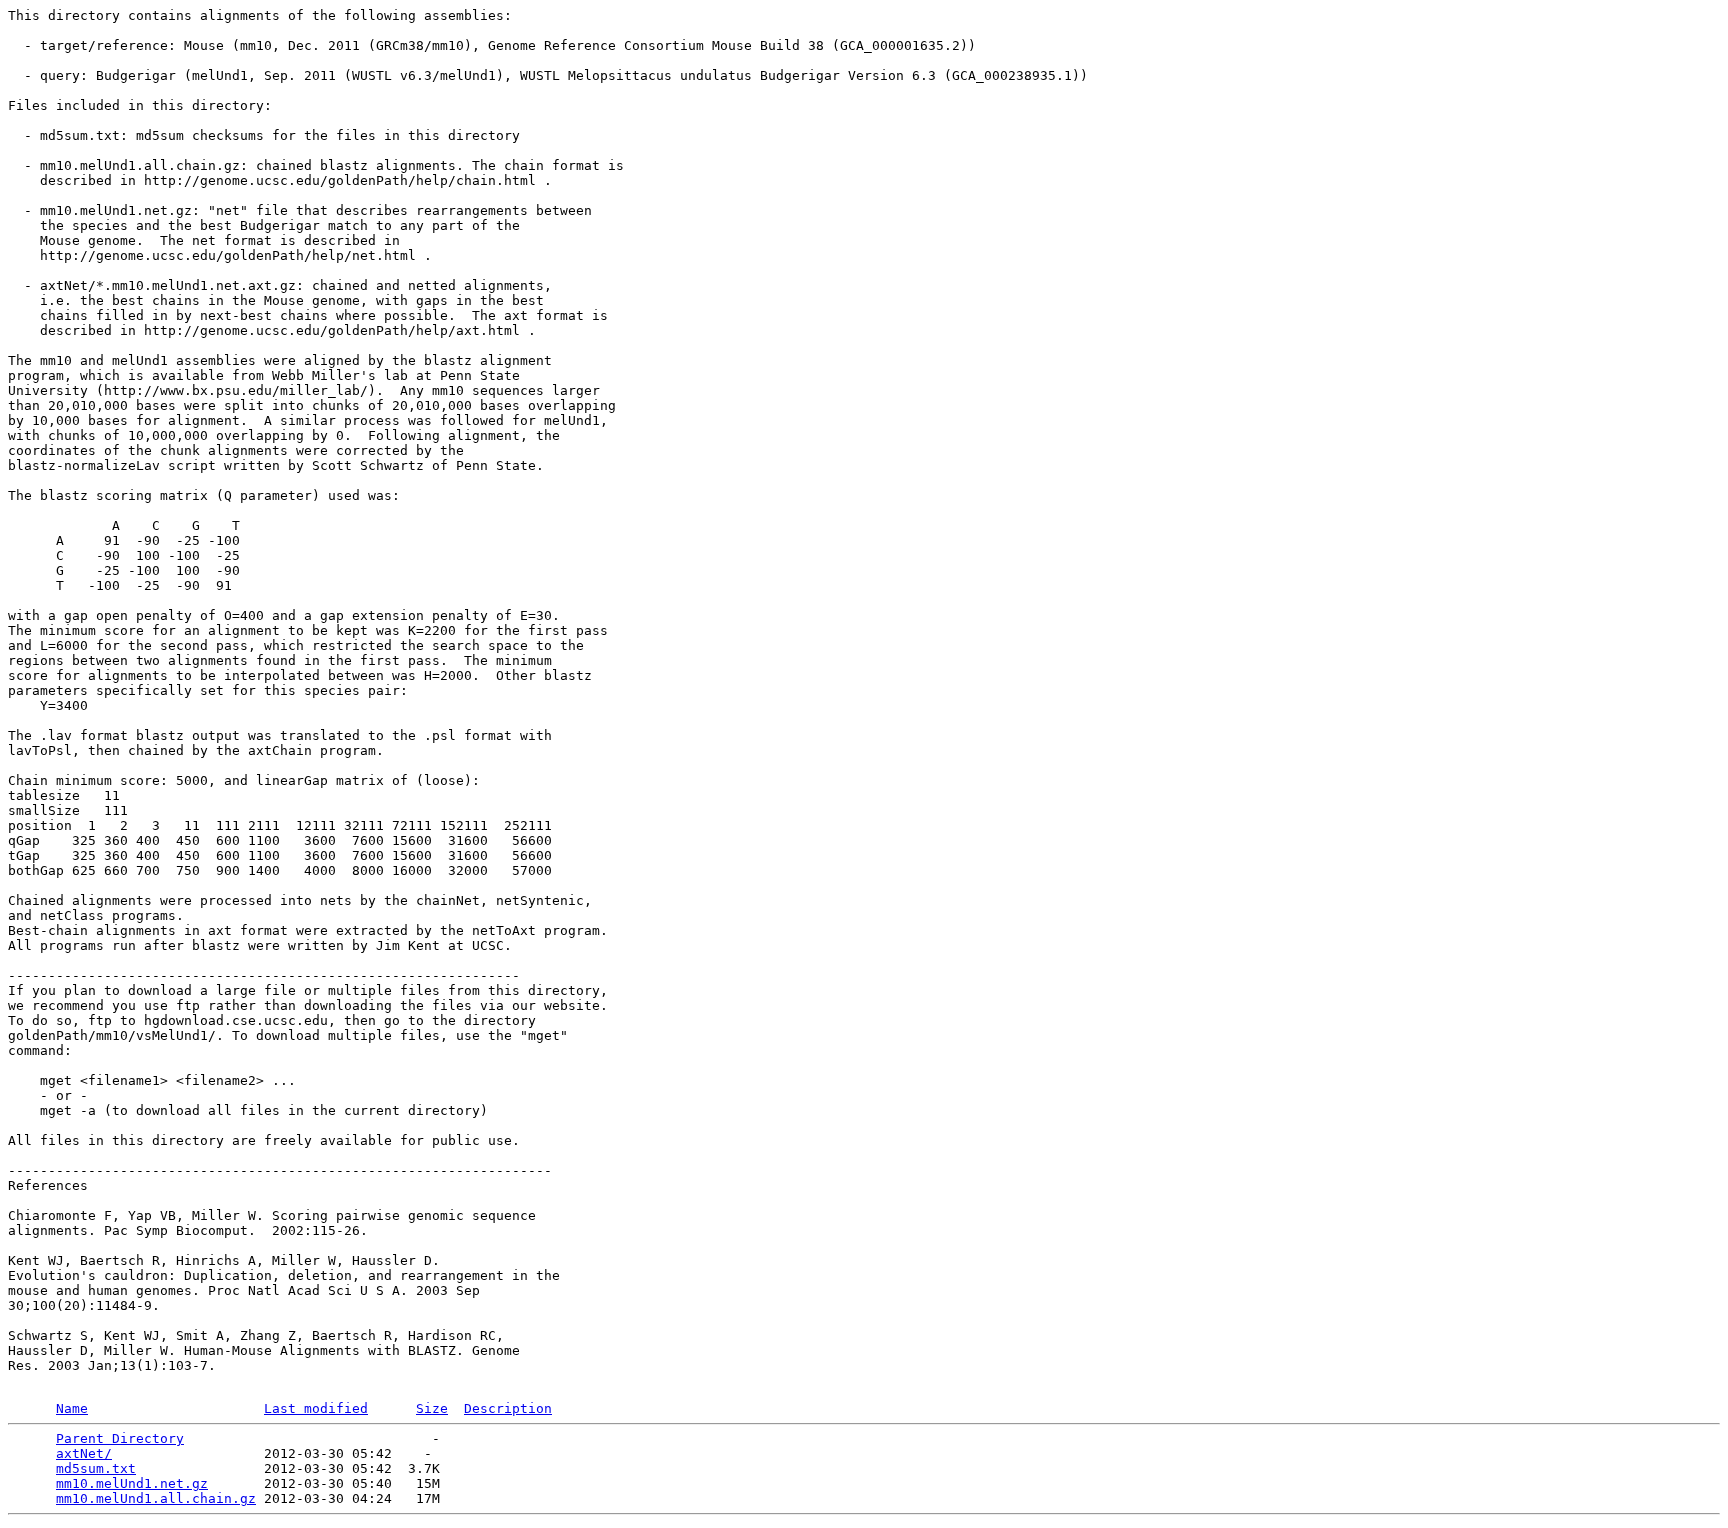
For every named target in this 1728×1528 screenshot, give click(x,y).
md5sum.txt (96, 1468)
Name (72, 1408)
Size (432, 1408)
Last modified (316, 1408)
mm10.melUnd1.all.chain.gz (156, 1498)
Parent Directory (120, 1438)
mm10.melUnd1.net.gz (132, 1483)
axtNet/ (84, 1453)
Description (508, 1408)
